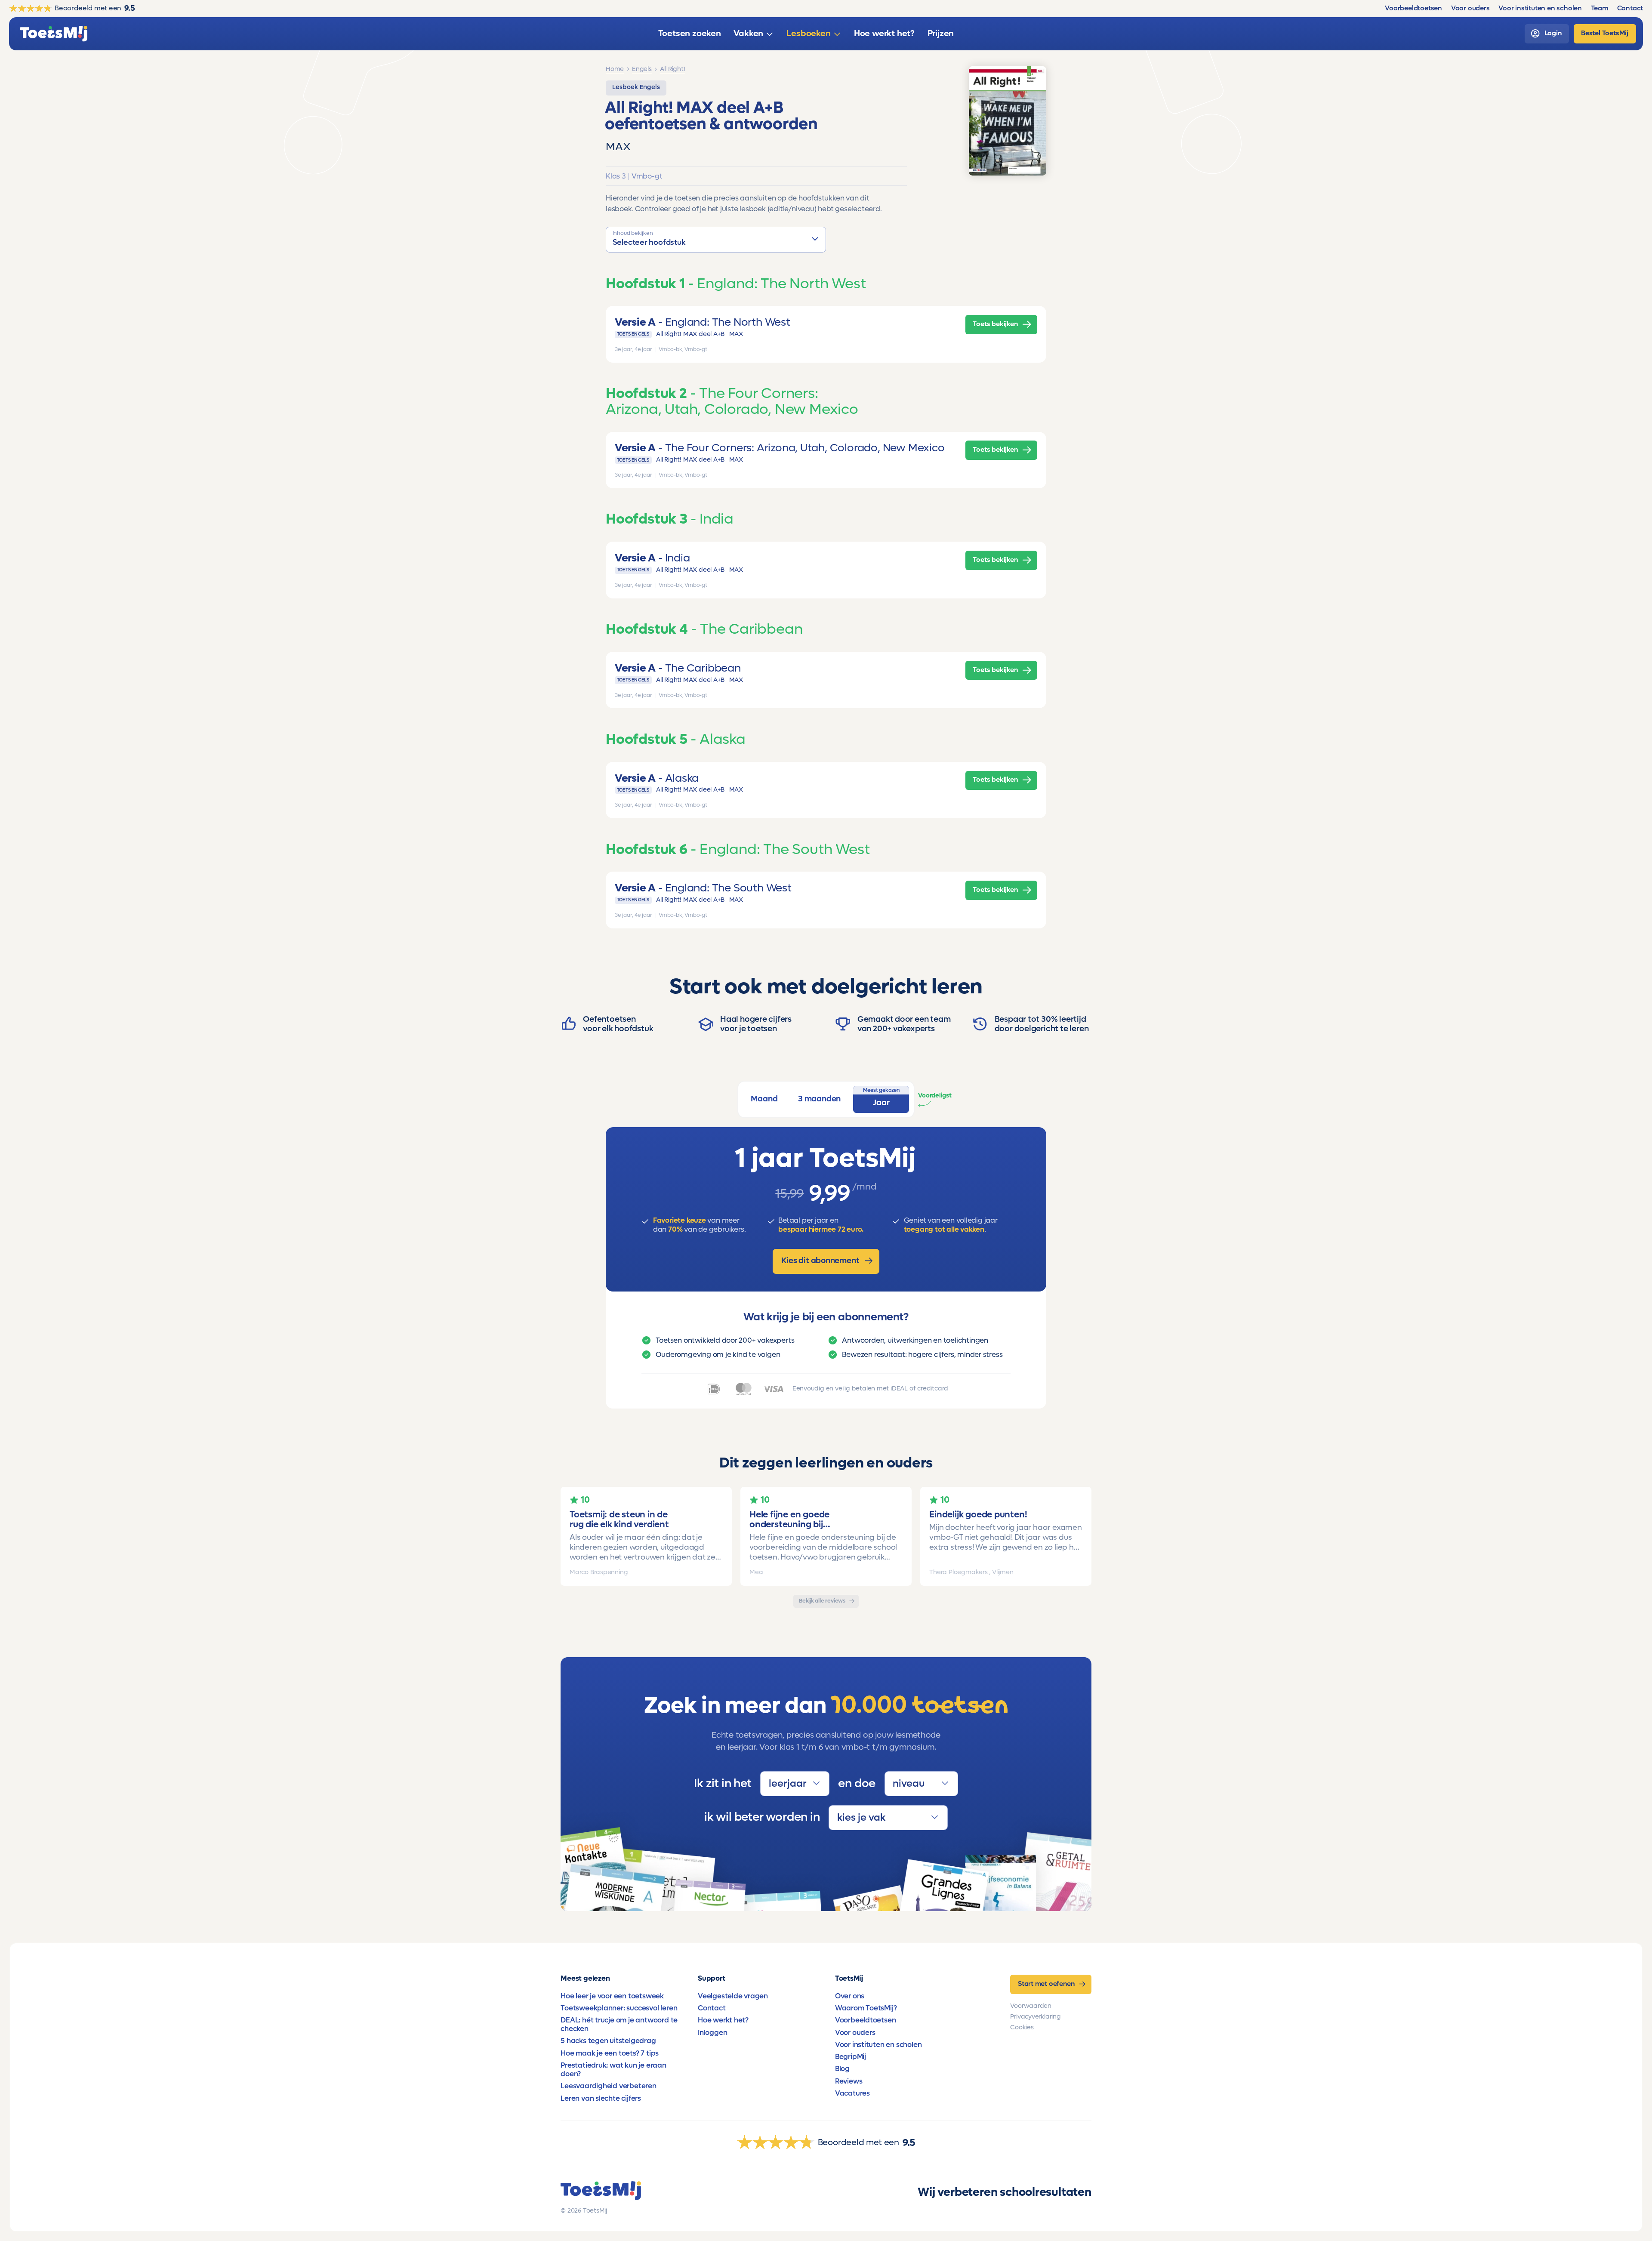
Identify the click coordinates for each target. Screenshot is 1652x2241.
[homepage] (54, 34)
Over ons (850, 1996)
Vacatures (852, 2093)
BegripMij (851, 2057)
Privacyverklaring (1035, 2017)
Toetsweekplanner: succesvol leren (619, 2008)
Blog (842, 2069)
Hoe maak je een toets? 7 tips (610, 2053)
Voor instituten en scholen (878, 2045)
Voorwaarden (1031, 2006)
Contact (712, 2008)
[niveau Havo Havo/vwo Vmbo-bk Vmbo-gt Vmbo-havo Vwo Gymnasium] (921, 1784)
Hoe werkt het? (723, 2020)
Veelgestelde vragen (733, 1996)
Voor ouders (855, 2033)
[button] (716, 240)
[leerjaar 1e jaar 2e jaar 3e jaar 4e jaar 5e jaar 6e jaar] (795, 1784)
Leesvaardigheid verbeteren (609, 2086)
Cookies (1022, 2027)
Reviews (849, 2081)
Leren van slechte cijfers (601, 2099)
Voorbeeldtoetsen (866, 2020)
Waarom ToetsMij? (866, 2008)
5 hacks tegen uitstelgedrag (608, 2041)
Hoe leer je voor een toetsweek (612, 1996)
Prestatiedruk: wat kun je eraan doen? (613, 2070)
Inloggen (712, 2033)
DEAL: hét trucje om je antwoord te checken (619, 2025)
